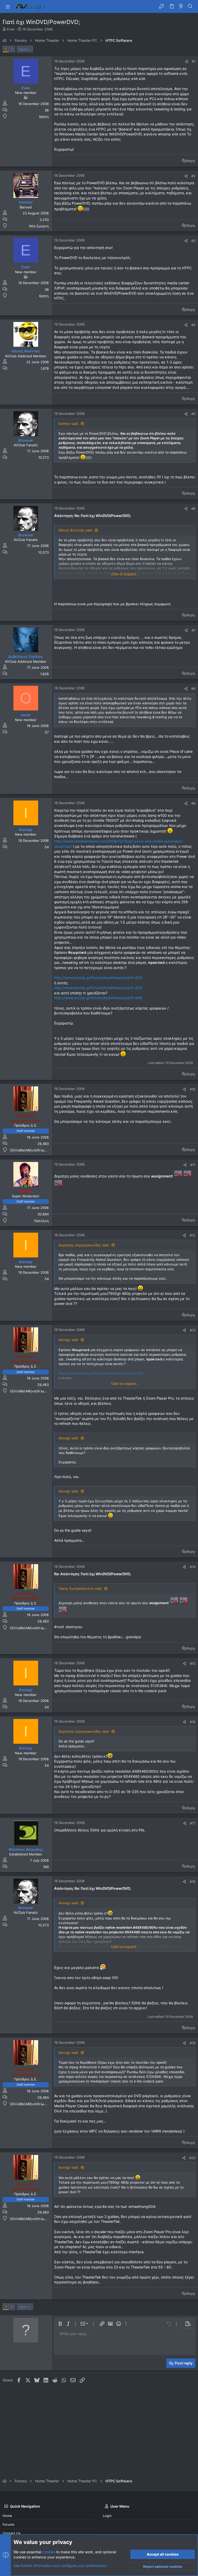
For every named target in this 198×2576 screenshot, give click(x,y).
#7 (193, 630)
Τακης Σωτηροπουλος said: (80, 1588)
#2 (193, 176)
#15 (193, 1664)
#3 (193, 241)
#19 (193, 2043)
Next (23, 49)
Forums (9, 2524)
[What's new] (181, 6)
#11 (193, 1165)
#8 (193, 689)
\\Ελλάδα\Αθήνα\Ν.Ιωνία (30, 1150)
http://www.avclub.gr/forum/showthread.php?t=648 (98, 998)
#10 (193, 1089)
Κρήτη (44, 117)
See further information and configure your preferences (60, 2566)
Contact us (12, 2533)
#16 (193, 1722)
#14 (193, 1567)
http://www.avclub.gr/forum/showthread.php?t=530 (98, 988)
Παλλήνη (41, 1221)
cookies (49, 2552)
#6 (193, 508)
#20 (192, 2158)
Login (107, 2516)
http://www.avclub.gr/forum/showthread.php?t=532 (98, 978)
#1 (194, 61)
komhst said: (69, 424)
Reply (191, 161)
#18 (193, 1881)
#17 (193, 1823)
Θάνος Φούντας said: (76, 530)
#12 (193, 1235)
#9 (193, 803)
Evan (11, 29)
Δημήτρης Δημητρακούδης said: (84, 1245)
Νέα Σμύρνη (39, 226)
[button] (8, 6)
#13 (193, 1330)
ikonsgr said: (69, 1340)
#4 (193, 325)
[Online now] (26, 1111)
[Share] (187, 62)
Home (7, 2516)
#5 (193, 414)
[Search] (190, 6)
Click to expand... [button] (125, 574)
